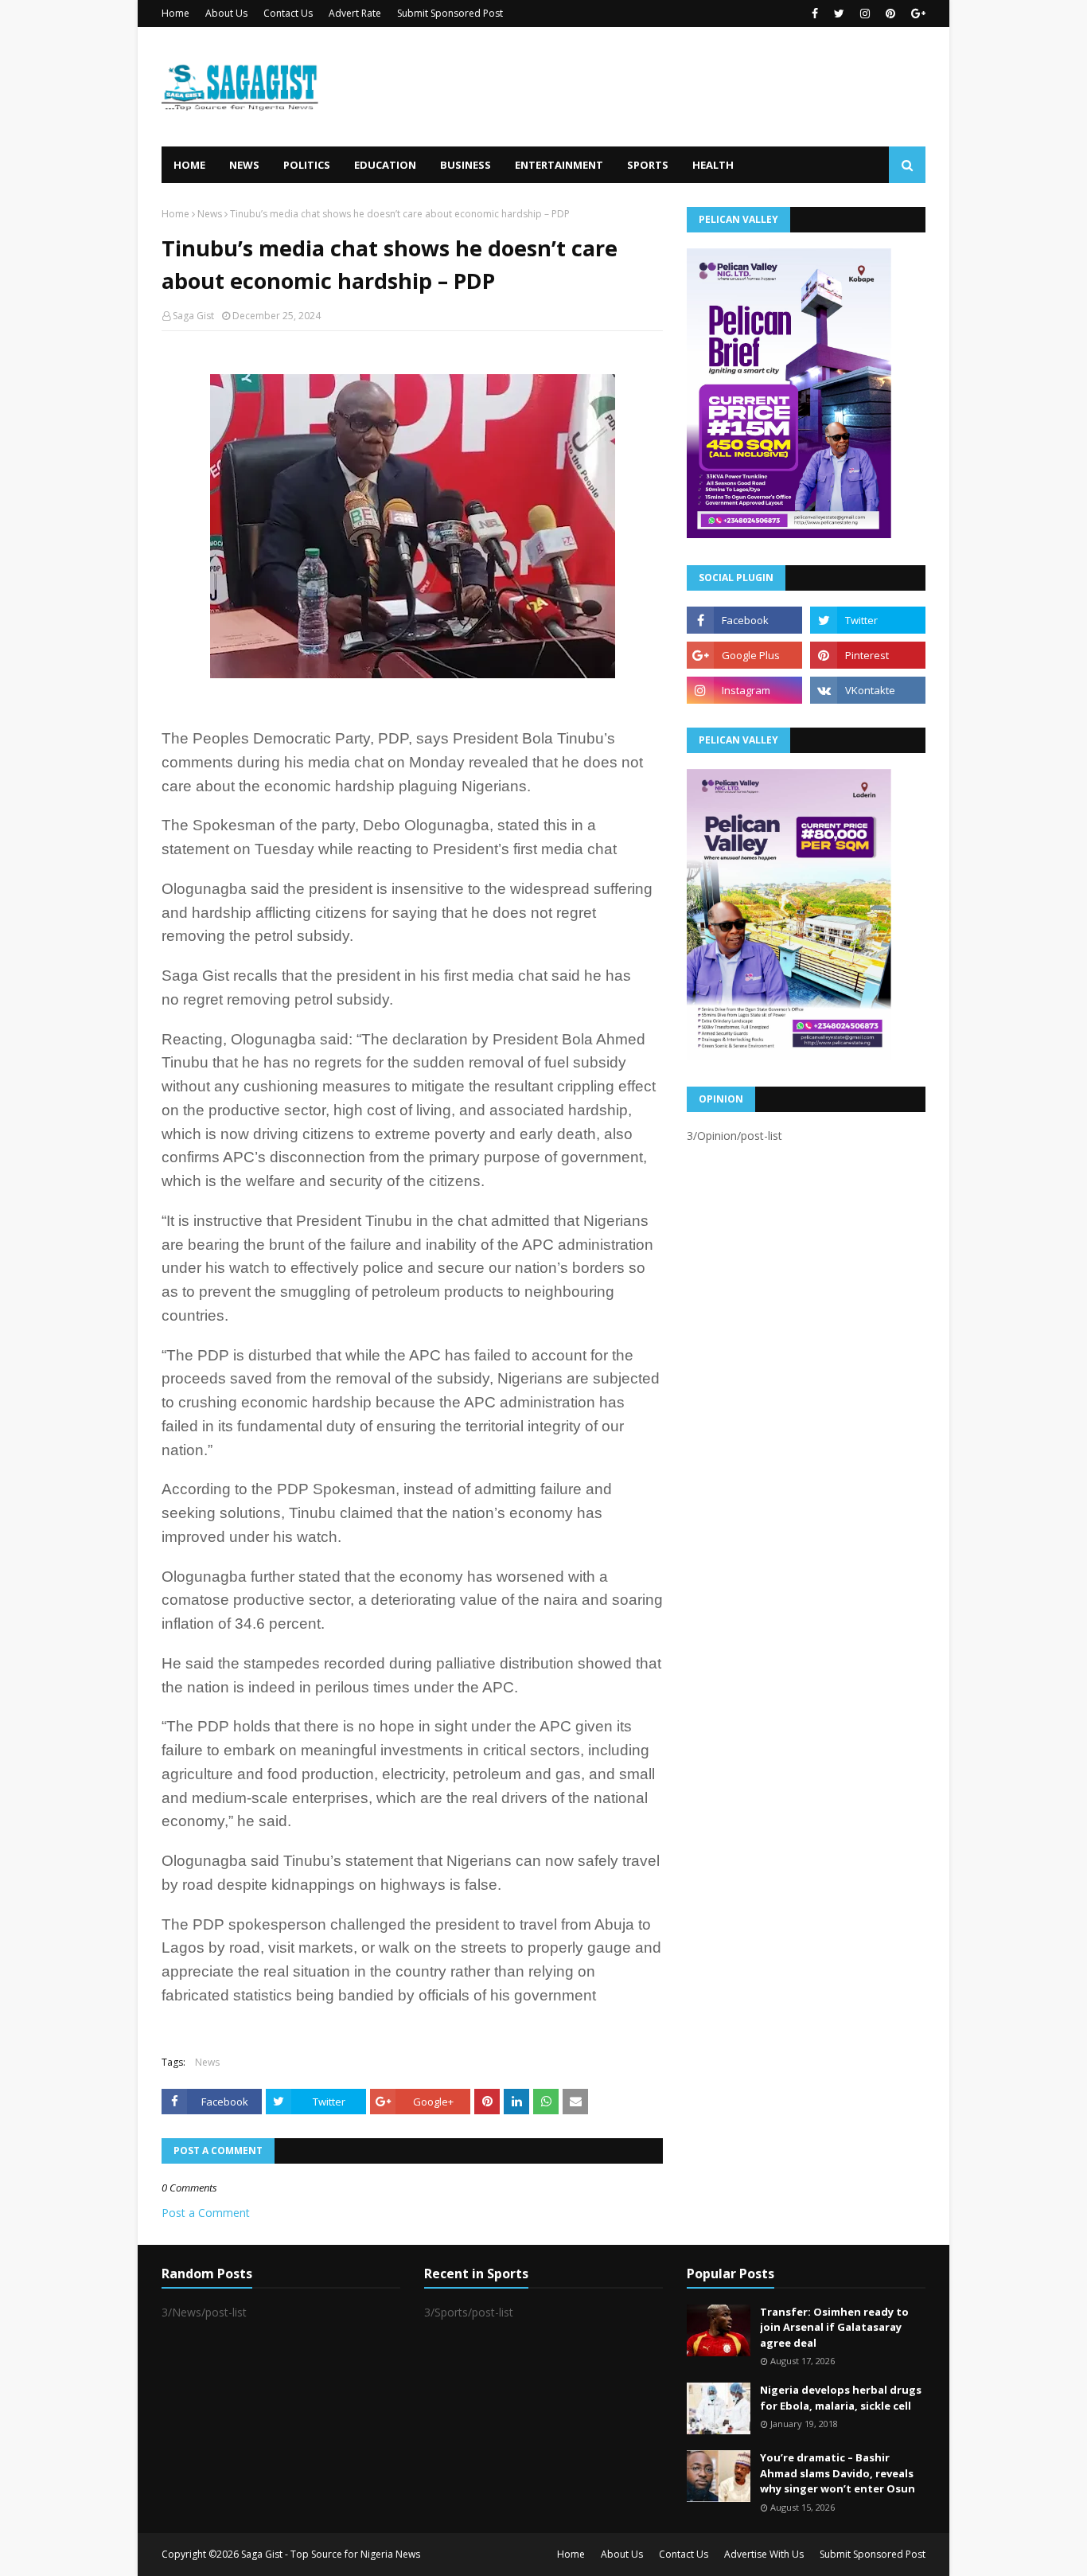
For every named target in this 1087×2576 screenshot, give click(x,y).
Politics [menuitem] (307, 165)
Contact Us (288, 13)
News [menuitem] (244, 165)
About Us (226, 13)
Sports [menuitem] (648, 165)
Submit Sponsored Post (450, 13)
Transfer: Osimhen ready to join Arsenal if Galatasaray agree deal (834, 2327)
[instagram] (865, 14)
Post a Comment (206, 2213)
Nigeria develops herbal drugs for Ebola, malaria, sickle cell (841, 2398)
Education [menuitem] (385, 165)
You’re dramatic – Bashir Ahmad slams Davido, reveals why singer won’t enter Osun (838, 2473)
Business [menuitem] (466, 165)
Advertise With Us (764, 2554)
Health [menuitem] (713, 165)
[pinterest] (890, 14)
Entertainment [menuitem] (559, 165)
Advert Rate (355, 13)
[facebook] (815, 14)
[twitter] (839, 14)
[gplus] (916, 14)
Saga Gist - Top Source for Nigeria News (331, 2554)
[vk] (868, 690)
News (210, 214)
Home (175, 13)
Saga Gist (193, 316)
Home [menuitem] (189, 165)
